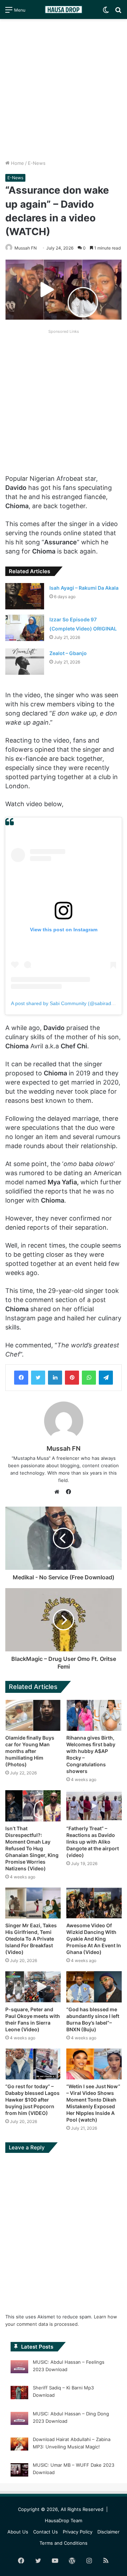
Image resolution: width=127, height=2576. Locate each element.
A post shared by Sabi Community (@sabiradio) (64, 1003)
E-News (37, 163)
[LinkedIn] (55, 1378)
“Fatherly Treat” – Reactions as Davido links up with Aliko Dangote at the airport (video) (93, 1842)
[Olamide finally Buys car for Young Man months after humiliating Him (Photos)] (33, 1716)
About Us (18, 2532)
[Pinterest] (72, 1378)
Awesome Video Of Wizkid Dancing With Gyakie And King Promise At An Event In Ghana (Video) (94, 1939)
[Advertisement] (64, 89)
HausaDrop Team (64, 2520)
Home (17, 163)
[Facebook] (21, 1378)
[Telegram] (106, 1378)
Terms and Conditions (64, 2543)
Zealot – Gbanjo (68, 653)
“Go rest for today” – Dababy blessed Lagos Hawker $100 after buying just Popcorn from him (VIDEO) (32, 2100)
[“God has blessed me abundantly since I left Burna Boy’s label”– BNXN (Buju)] (94, 1987)
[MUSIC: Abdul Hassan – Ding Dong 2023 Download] (19, 2420)
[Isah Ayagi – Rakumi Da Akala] (25, 596)
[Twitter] (38, 1378)
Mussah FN (26, 248)
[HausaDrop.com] (64, 9)
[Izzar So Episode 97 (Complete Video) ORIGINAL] (25, 628)
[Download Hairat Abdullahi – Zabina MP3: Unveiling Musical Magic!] (19, 2445)
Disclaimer (108, 2532)
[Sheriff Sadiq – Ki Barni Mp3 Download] (19, 2394)
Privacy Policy (78, 2532)
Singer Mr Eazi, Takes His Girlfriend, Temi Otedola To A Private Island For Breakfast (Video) (31, 1939)
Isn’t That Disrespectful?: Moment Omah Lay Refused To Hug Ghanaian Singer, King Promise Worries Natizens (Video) (32, 1848)
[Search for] (118, 12)
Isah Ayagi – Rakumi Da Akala (84, 588)
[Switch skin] (106, 12)
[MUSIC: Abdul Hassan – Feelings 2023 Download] (19, 2368)
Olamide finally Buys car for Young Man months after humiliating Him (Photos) (30, 1751)
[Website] (59, 1492)
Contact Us (46, 2532)
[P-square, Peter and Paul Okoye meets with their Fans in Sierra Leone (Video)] (33, 1987)
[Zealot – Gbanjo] (25, 662)
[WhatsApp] (89, 1378)
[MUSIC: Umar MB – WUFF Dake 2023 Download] (19, 2471)
